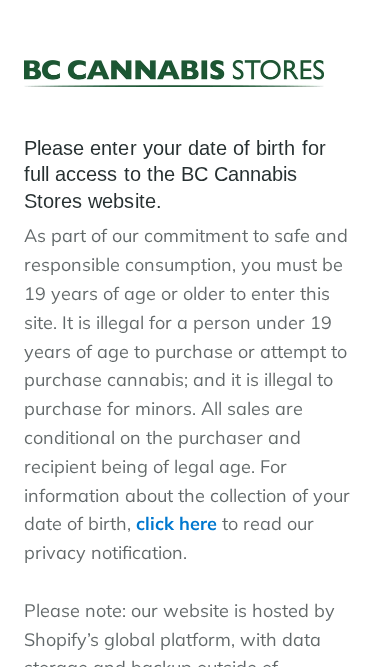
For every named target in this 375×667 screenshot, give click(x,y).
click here (176, 523)
